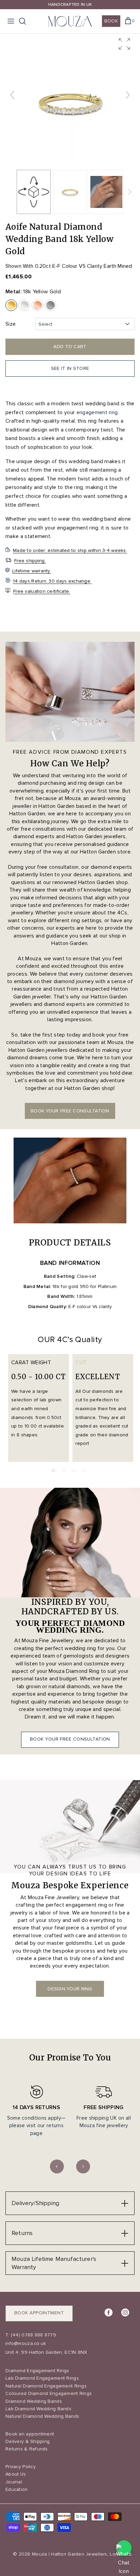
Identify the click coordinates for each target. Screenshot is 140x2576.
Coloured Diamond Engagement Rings (49, 2393)
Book (111, 21)
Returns (22, 2233)
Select (45, 324)
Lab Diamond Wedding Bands (38, 2409)
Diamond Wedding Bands (34, 2401)
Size (11, 324)
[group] (70, 98)
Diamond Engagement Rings (37, 2371)
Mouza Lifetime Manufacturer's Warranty (54, 2263)
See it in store (70, 368)
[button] (124, 44)
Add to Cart (70, 347)
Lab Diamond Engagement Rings (42, 2378)
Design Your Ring (70, 1989)
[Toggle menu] (11, 21)
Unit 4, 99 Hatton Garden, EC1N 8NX (46, 2352)
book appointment (39, 2313)
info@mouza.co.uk (26, 2343)
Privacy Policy (21, 2467)
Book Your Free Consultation (70, 1739)
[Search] (26, 21)
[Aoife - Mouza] (70, 192)
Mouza (39, 2554)
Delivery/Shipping (35, 2203)
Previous (57, 2166)
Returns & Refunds (27, 2449)
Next (83, 2166)
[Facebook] (109, 2312)
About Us (16, 2474)
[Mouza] (70, 21)
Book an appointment (30, 2434)
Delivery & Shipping (28, 2441)
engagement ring (97, 412)
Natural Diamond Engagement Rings (46, 2386)
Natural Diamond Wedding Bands (42, 2416)
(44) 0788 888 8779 (33, 2335)
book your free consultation (70, 1111)
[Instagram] (125, 2312)
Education (17, 2489)
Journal (14, 2482)
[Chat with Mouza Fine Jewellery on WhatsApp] (124, 2548)
